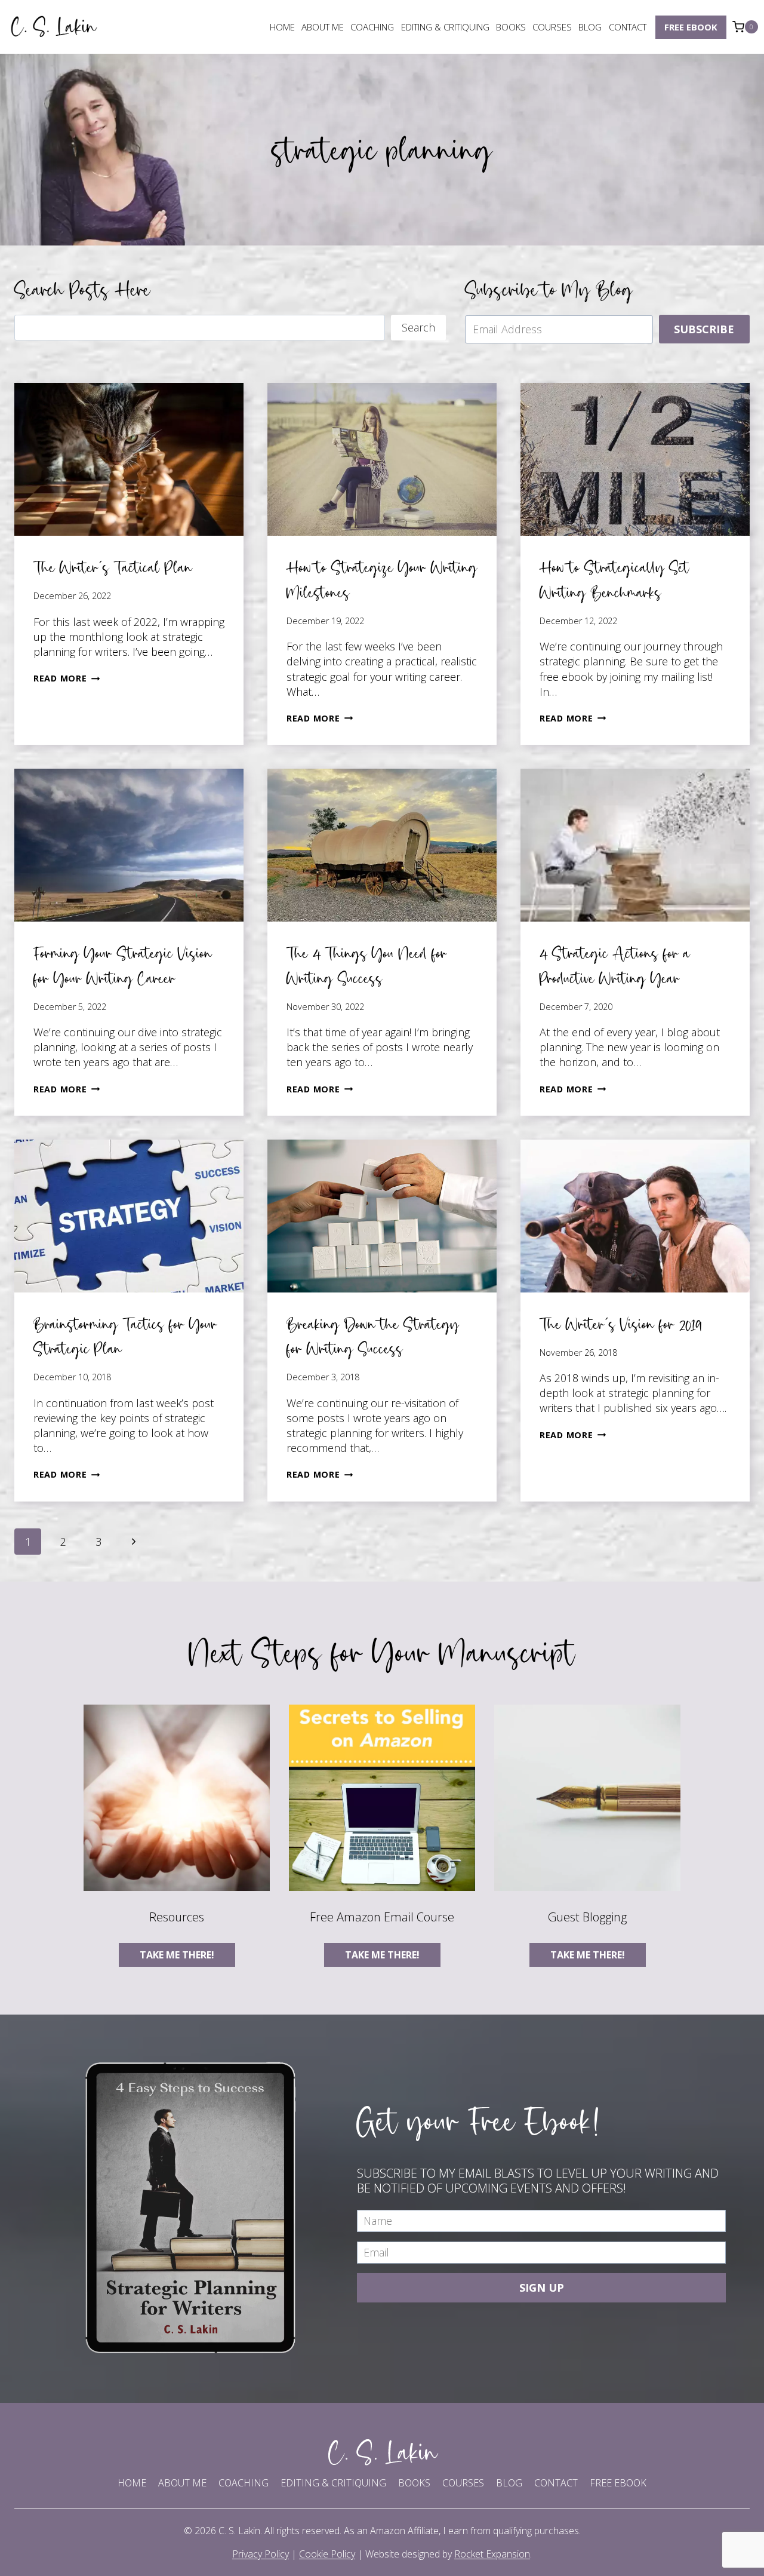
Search (418, 327)
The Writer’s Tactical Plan (113, 567)
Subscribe (704, 329)
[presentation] (129, 459)
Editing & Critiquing (445, 27)
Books (511, 27)
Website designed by (448, 2554)
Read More (67, 678)
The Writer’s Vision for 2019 (620, 1324)
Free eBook (691, 27)
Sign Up (542, 2288)
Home (282, 27)
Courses (552, 27)
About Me (323, 27)
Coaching (372, 27)
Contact (628, 27)
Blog (590, 27)
